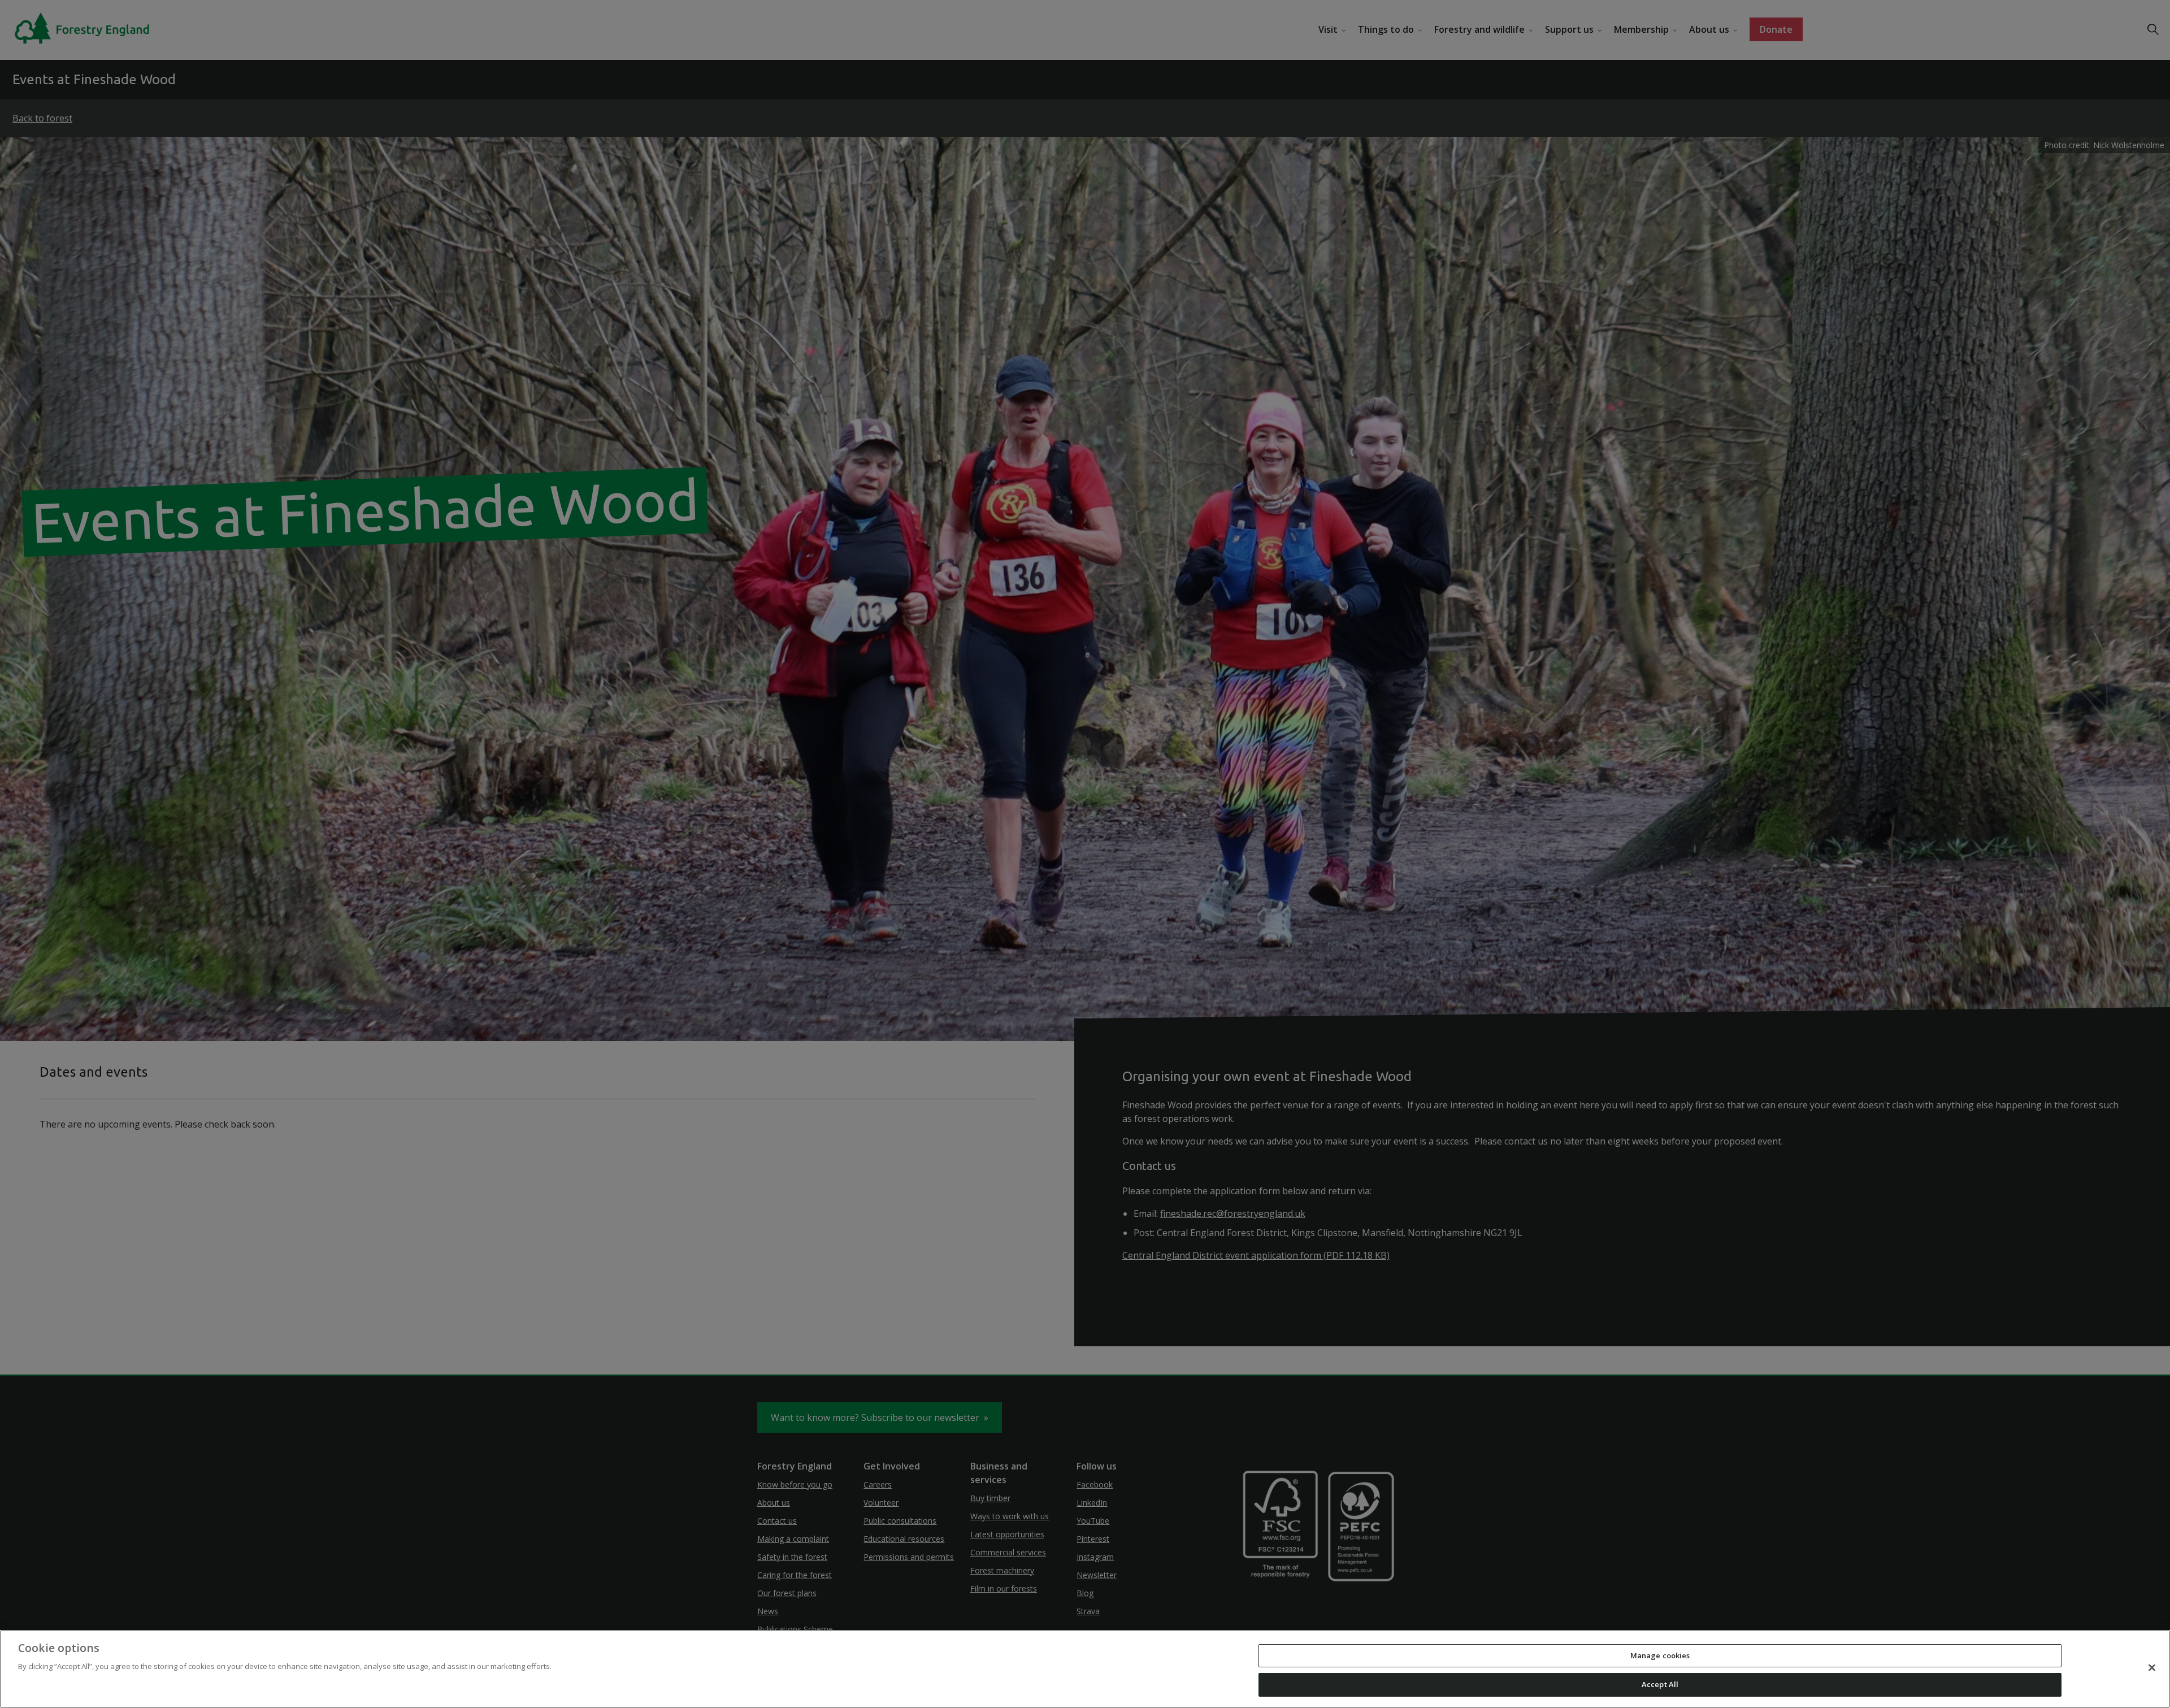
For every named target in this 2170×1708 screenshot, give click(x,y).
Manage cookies (1660, 1655)
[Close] (2152, 1667)
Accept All (1660, 1684)
